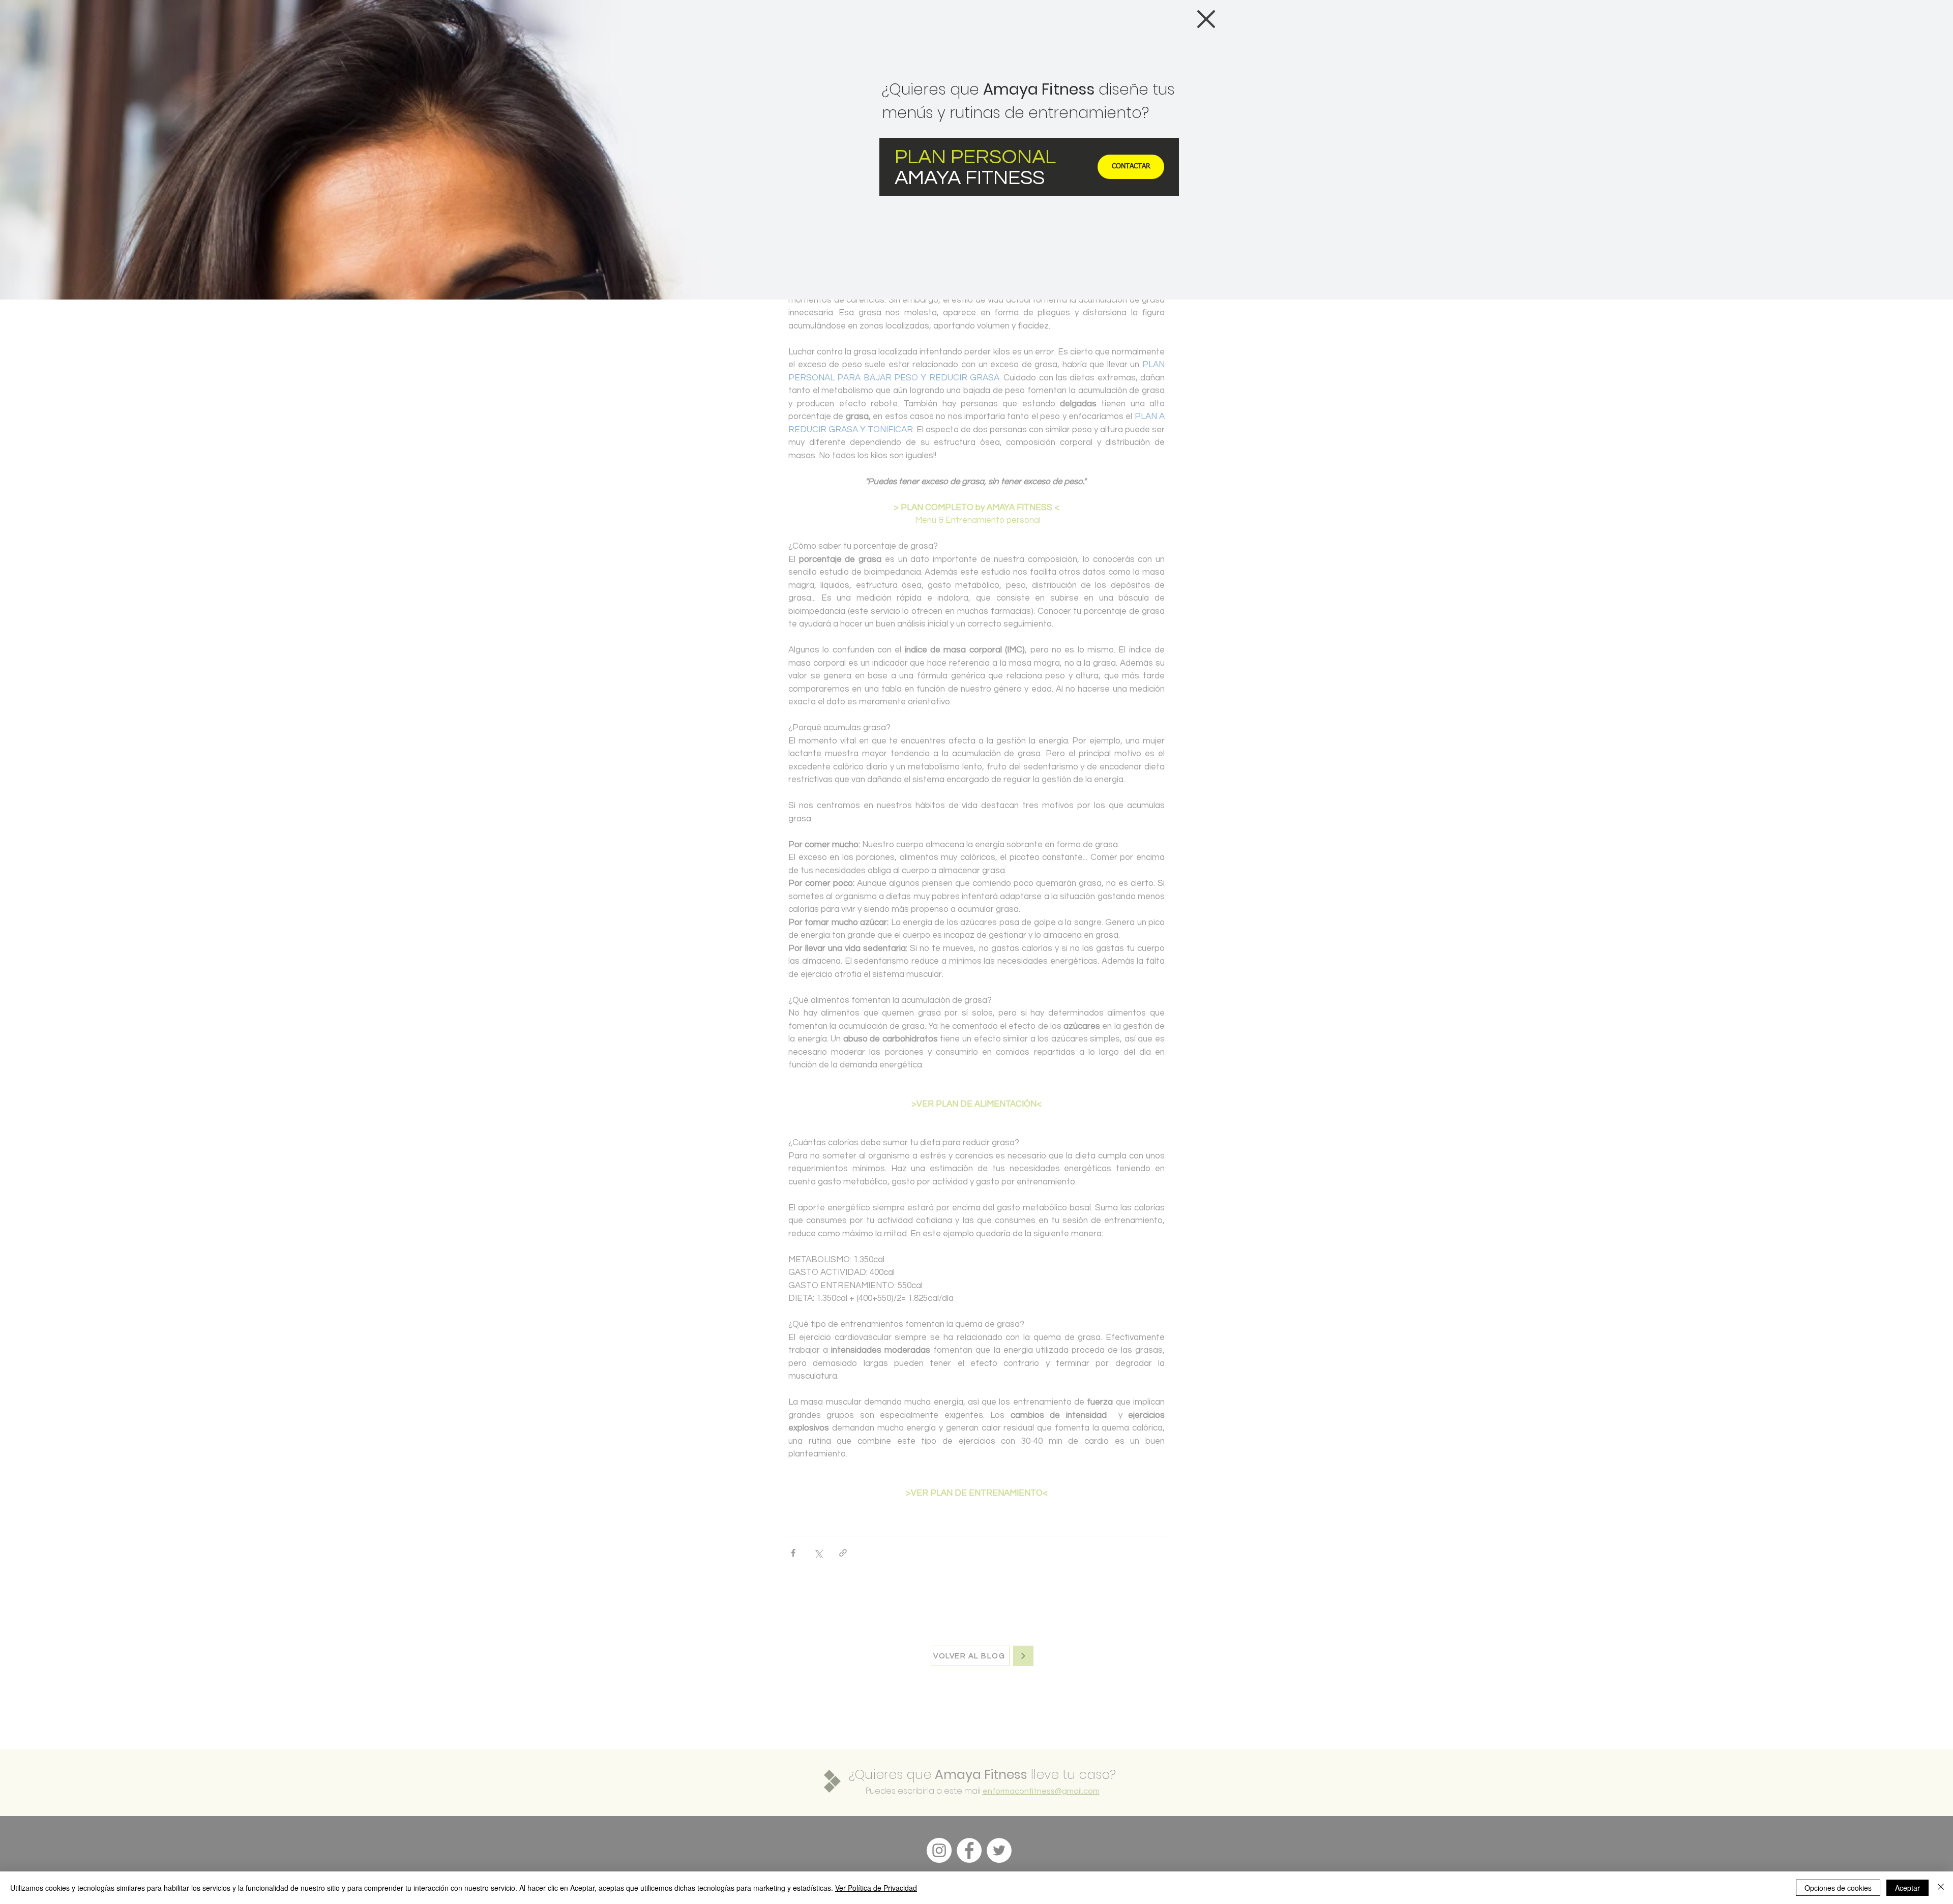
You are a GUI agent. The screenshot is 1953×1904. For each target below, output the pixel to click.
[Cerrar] (1941, 1888)
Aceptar (1907, 1888)
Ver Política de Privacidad (876, 1888)
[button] (1206, 19)
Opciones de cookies (1838, 1888)
